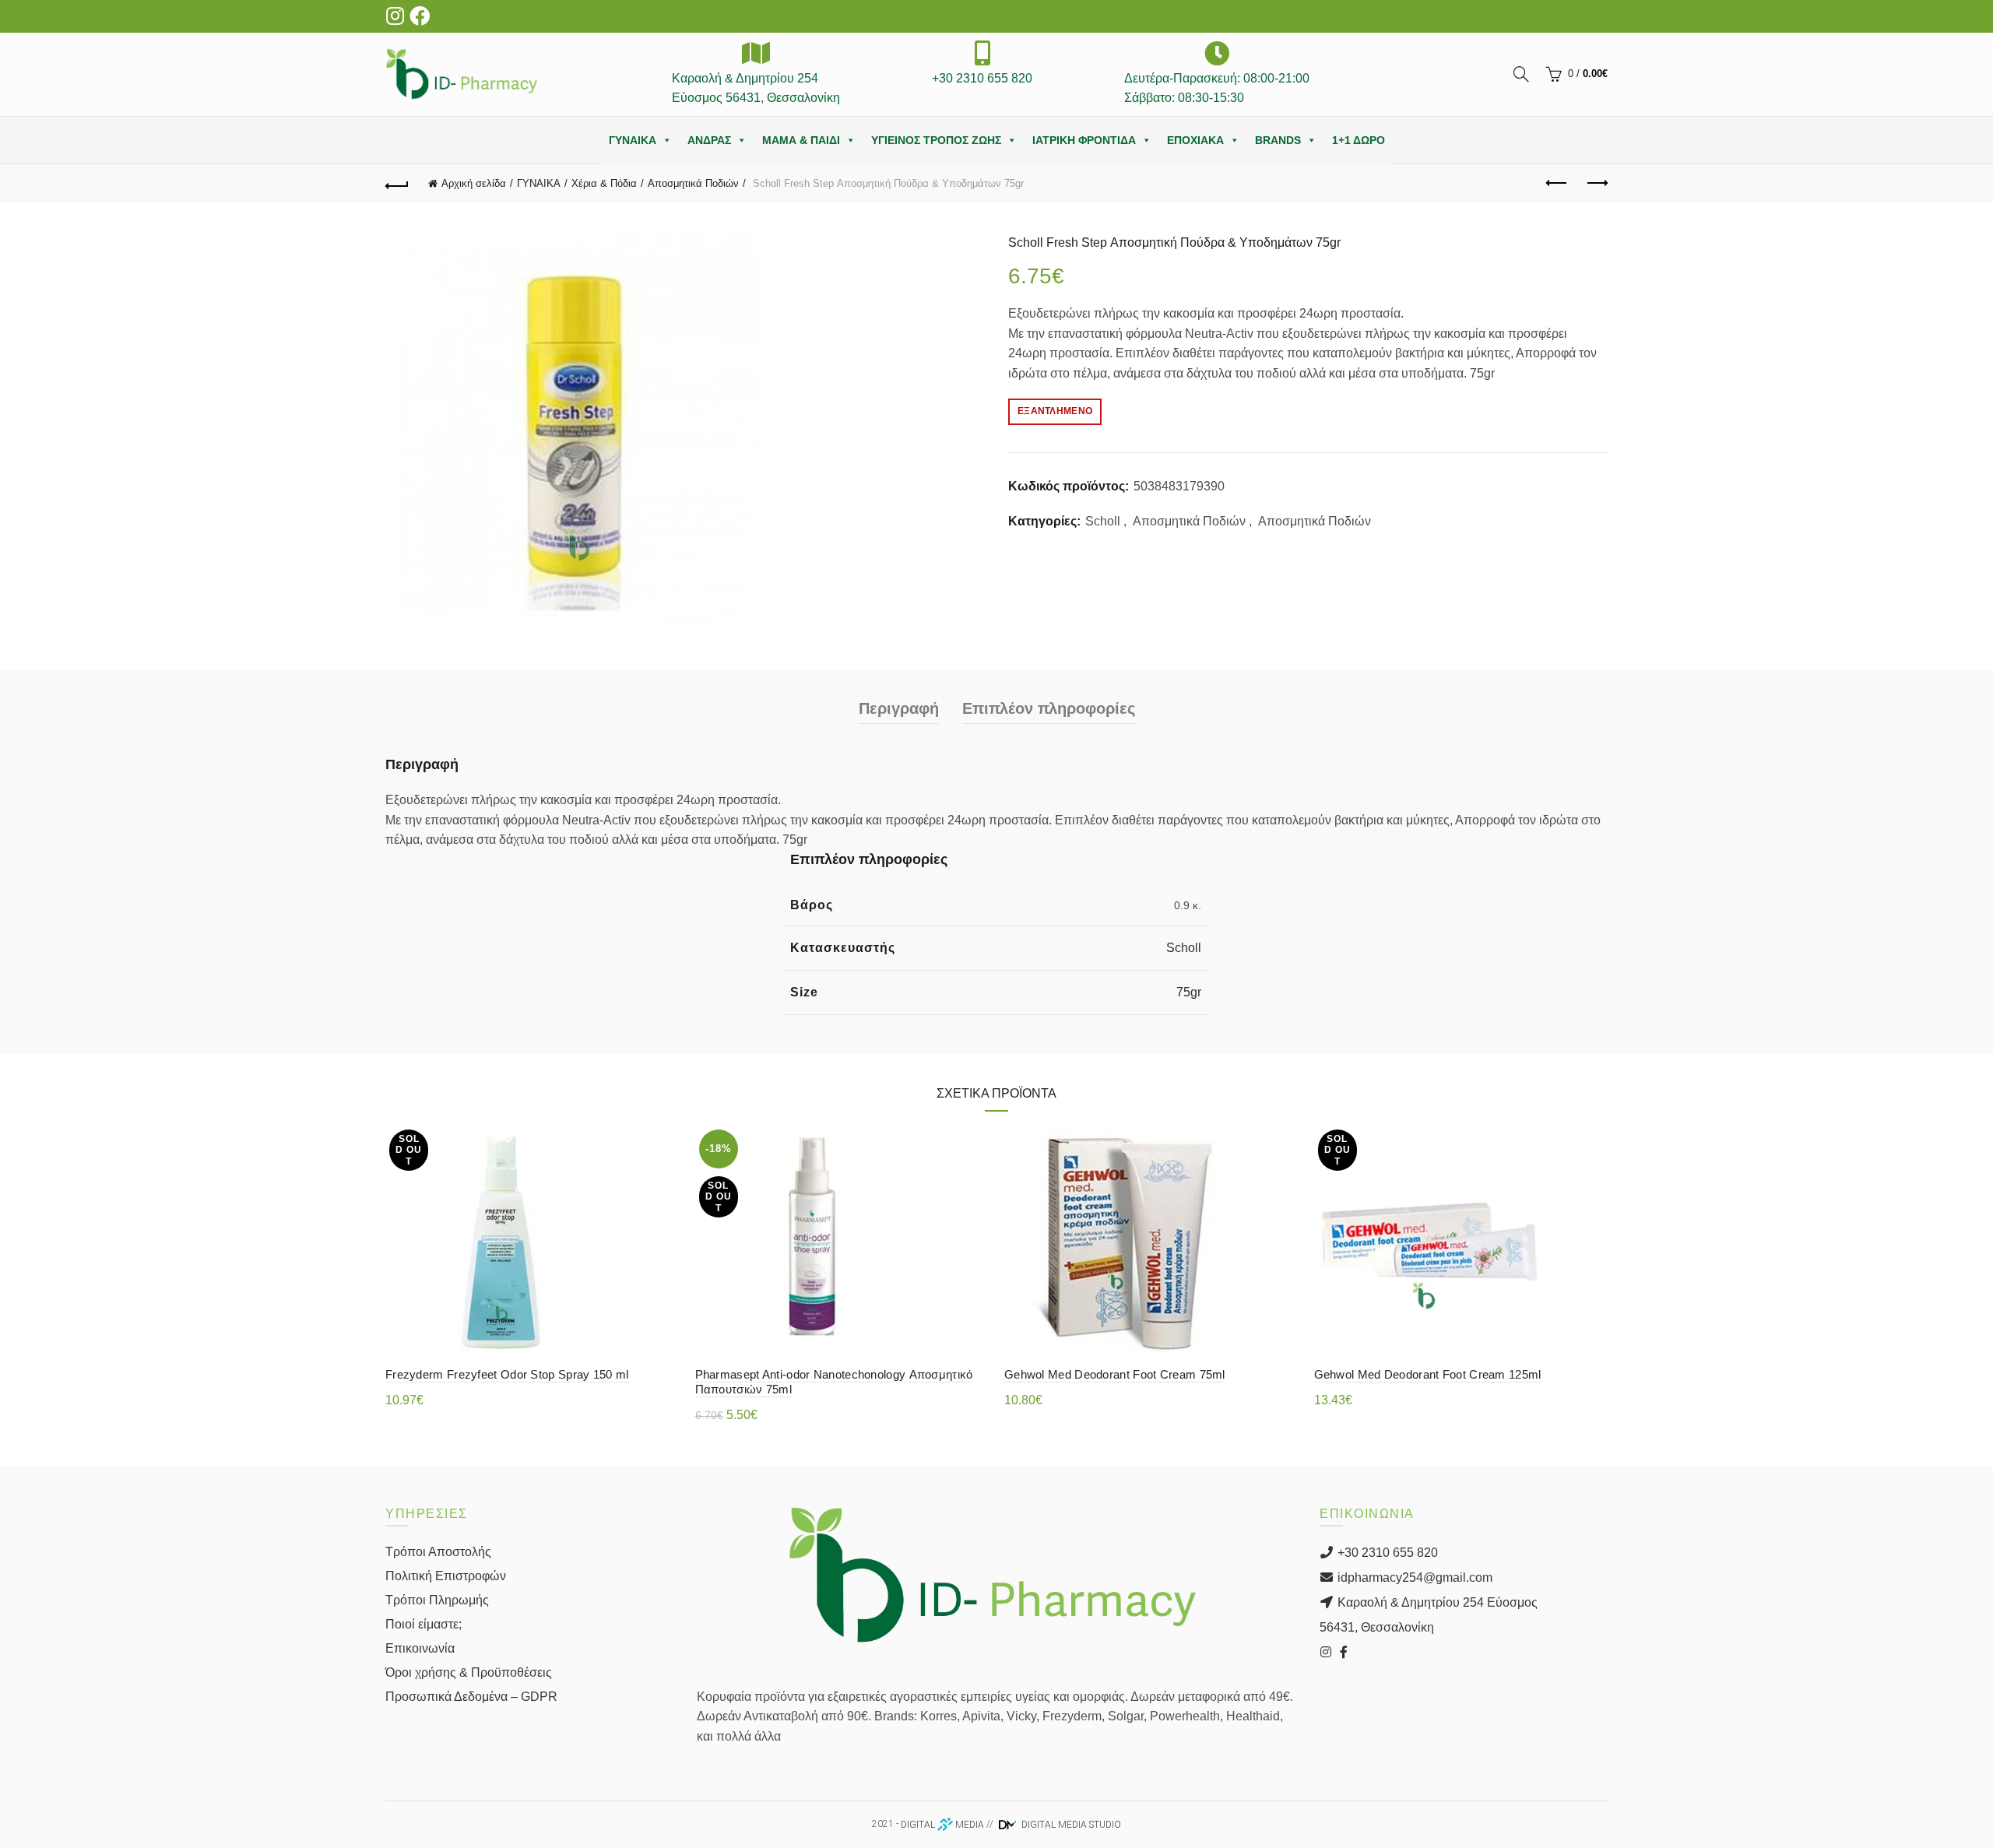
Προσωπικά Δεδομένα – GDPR (471, 1697)
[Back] (397, 184)
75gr (1189, 992)
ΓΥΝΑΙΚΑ (633, 140)
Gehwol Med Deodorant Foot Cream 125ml (1428, 1374)
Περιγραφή (899, 708)
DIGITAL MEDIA (942, 1825)
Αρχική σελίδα (474, 183)
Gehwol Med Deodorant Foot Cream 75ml (1115, 1374)
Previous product (1557, 184)
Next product (1596, 184)
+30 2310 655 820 (1386, 1553)
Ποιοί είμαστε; (424, 1624)
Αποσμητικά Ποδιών (693, 183)
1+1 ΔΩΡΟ (1359, 140)
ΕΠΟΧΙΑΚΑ (1195, 140)
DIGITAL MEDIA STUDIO (1070, 1825)
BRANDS (1278, 140)
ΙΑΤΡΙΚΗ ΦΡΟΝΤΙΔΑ (1084, 140)
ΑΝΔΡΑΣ (709, 140)
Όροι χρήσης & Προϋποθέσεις (469, 1672)
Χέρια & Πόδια (604, 183)
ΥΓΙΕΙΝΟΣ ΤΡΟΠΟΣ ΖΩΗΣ (936, 140)
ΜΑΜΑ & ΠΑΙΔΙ (801, 140)
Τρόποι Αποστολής (438, 1552)
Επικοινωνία (420, 1648)
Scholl (1103, 521)
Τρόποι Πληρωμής (437, 1600)
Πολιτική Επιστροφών (446, 1576)
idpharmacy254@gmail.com (1413, 1577)
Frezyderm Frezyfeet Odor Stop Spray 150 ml (507, 1374)
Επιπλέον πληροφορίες (1049, 708)
